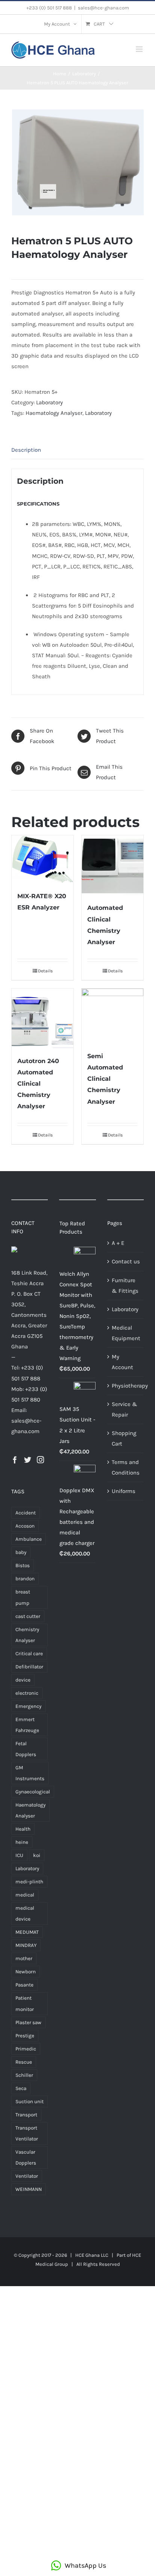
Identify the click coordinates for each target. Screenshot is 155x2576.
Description (26, 450)
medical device (25, 1913)
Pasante (24, 1985)
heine (22, 1842)
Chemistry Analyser (27, 1635)
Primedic (26, 2049)
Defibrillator (29, 1667)
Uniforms (124, 1491)
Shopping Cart (124, 1438)
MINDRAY (26, 1945)
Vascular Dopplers (26, 2157)
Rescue (24, 2062)
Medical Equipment (126, 1333)
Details (45, 971)
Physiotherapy (126, 1386)
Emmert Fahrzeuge (27, 1725)
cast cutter (28, 1616)
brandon (25, 1579)
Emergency (28, 1706)
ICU (19, 1855)
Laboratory (49, 402)
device (23, 1680)
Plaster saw (28, 2022)
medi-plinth (29, 1882)
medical (25, 1895)
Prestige (25, 2036)
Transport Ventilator (27, 2133)
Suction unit (30, 2101)
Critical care (29, 1654)
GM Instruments (30, 1773)
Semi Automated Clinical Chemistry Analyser (105, 1079)
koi (37, 1855)
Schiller (24, 2075)
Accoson (25, 1526)
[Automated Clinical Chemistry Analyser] (112, 865)
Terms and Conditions (126, 1467)
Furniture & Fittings (125, 1286)
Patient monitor (25, 2003)
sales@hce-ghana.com (103, 8)
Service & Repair (125, 1409)
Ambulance (29, 1539)
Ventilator (27, 2176)
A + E (118, 1243)
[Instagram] (40, 1460)
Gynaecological (33, 1792)
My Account (122, 1362)
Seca (21, 2088)
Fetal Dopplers (26, 1749)
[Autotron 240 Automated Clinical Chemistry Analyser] (43, 1018)
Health (23, 1829)
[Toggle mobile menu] (140, 49)
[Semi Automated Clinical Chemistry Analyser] (112, 1016)
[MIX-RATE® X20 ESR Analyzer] (43, 859)
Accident (26, 1513)
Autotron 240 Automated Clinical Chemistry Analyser (38, 1084)
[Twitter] (28, 1460)
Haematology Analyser (54, 413)
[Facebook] (15, 1460)
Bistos (23, 1565)
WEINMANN (29, 2189)
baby (21, 1552)
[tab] (77, 450)
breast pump (23, 1597)
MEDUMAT (27, 1932)
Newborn (26, 1972)
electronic (27, 1693)
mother (24, 1958)
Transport (26, 2115)
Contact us (126, 1261)
